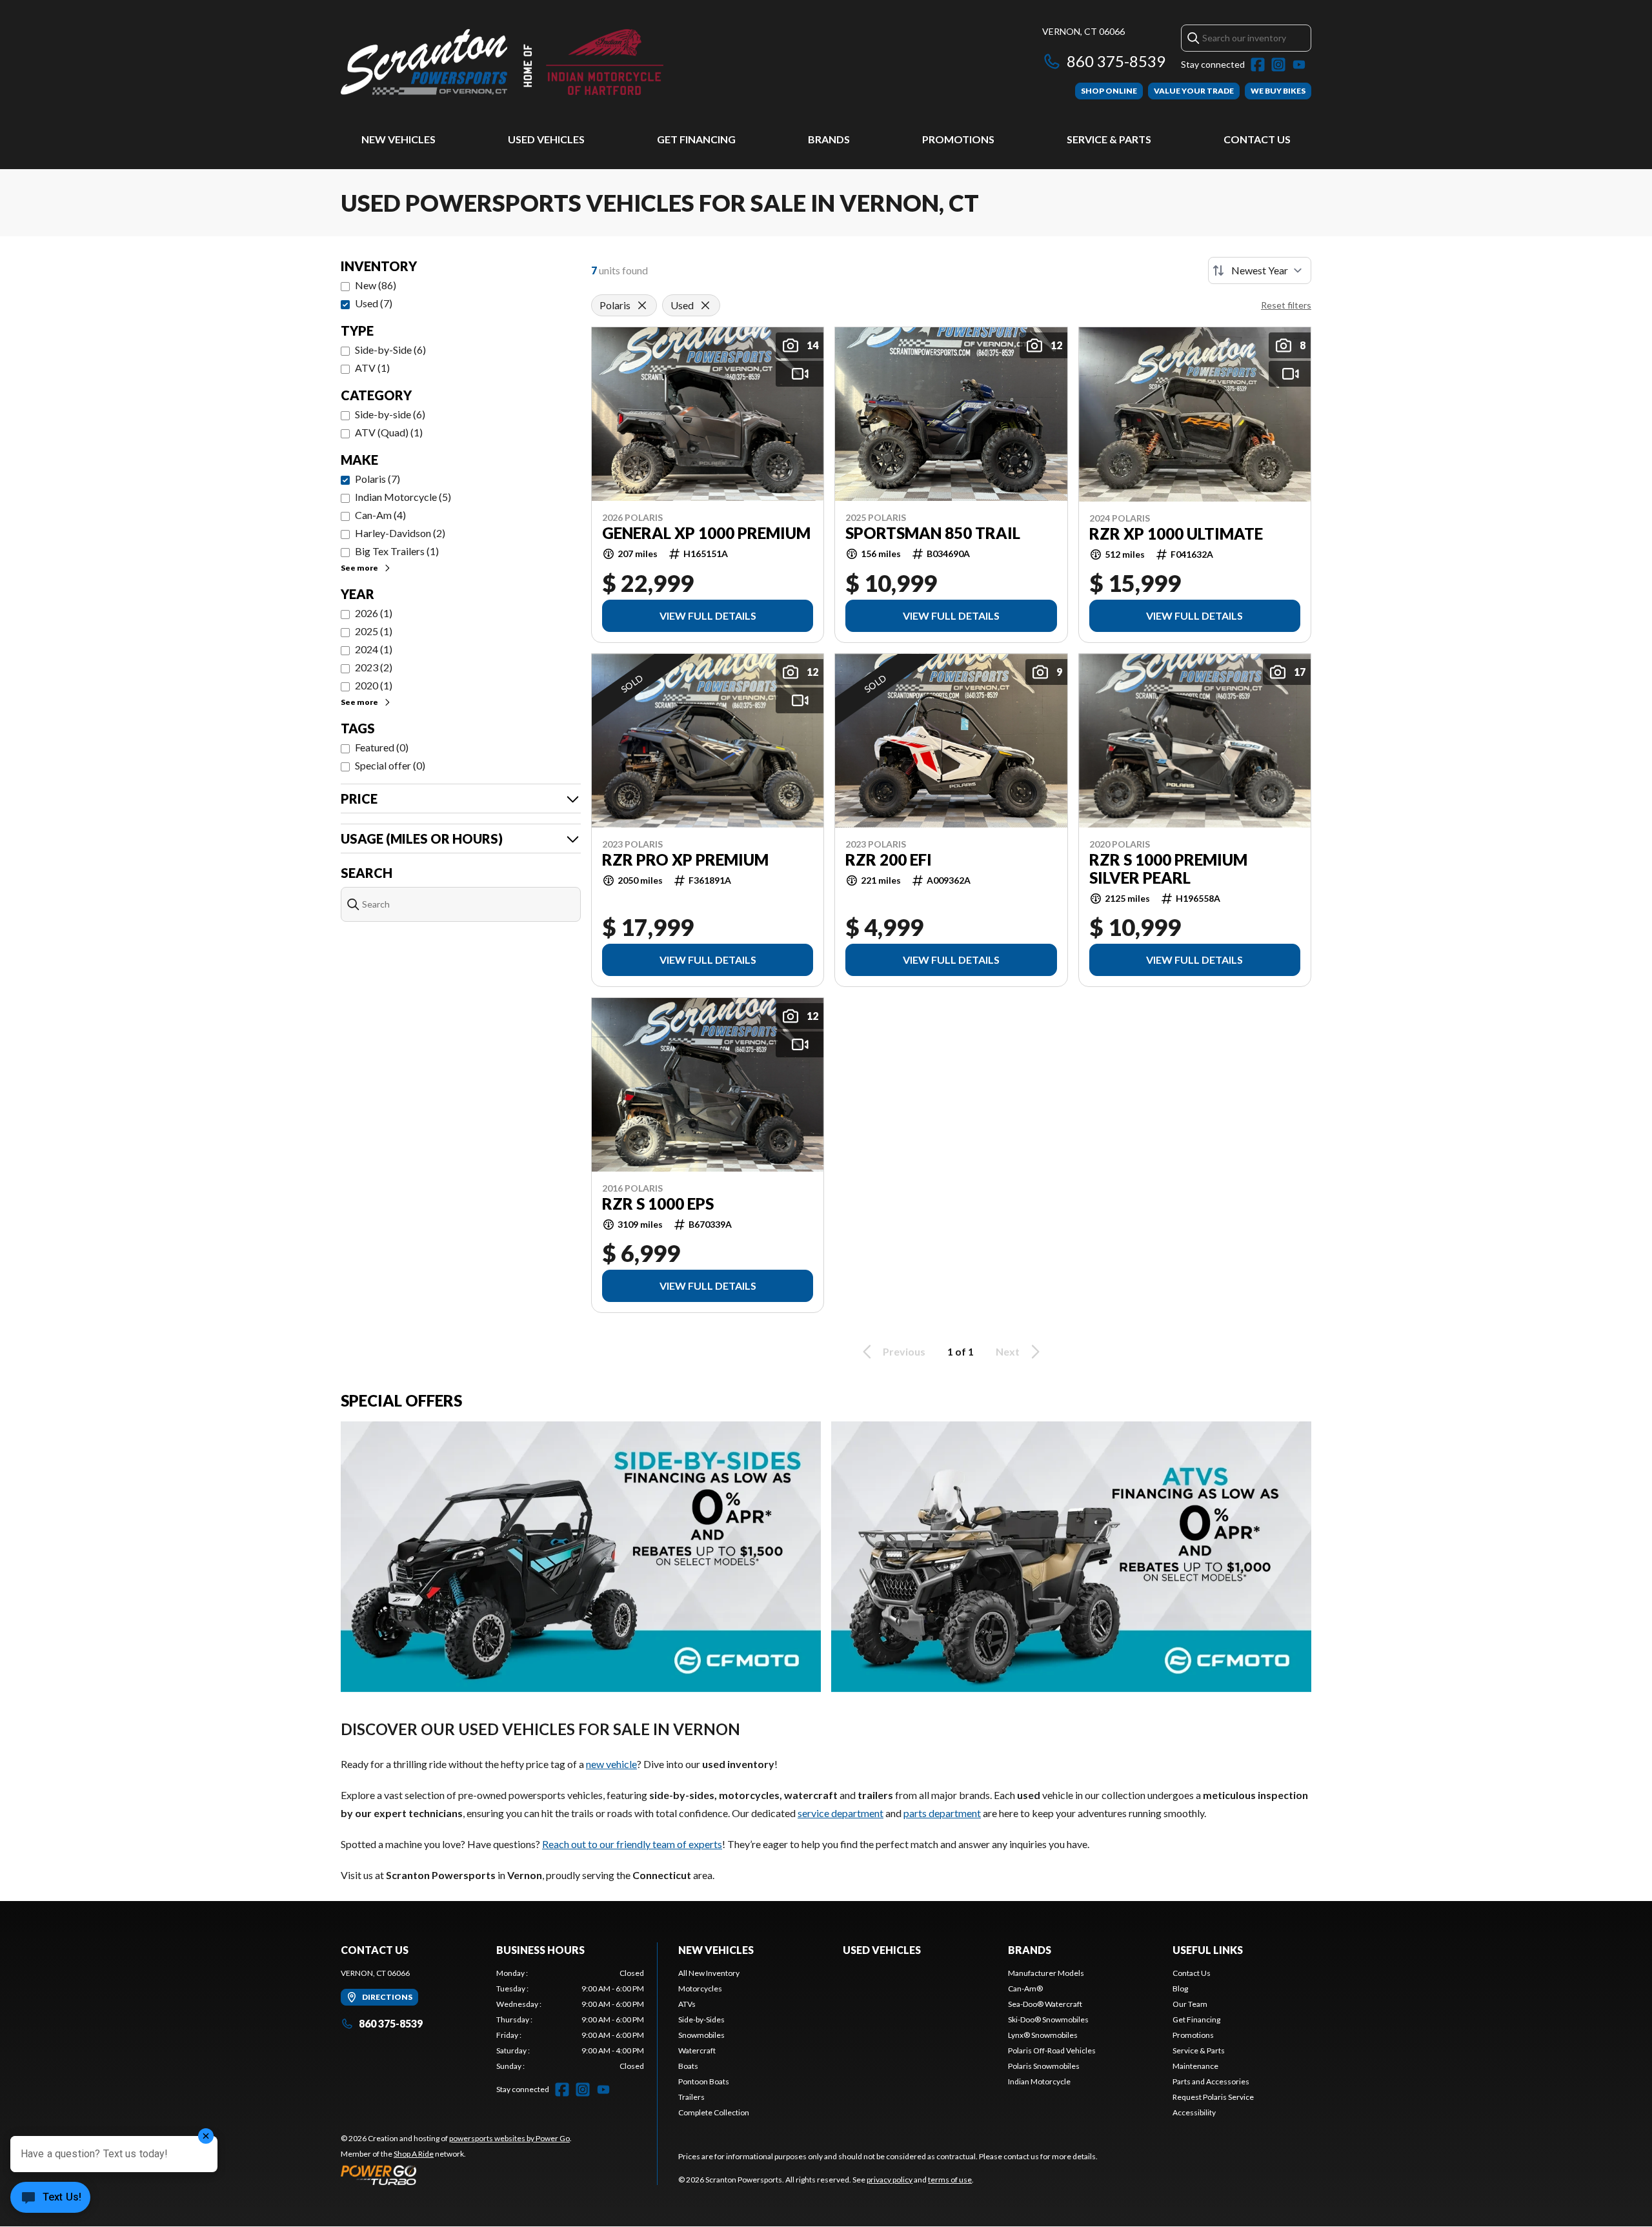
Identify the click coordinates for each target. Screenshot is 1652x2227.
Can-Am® (1025, 1988)
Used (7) (374, 303)
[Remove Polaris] (642, 305)
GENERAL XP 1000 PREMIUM (706, 533)
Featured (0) (382, 747)
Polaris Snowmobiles (1044, 2066)
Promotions (958, 139)
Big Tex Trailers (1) (397, 551)
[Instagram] (1278, 65)
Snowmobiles (701, 2035)
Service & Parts (1109, 139)
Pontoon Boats (704, 2081)
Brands (829, 139)
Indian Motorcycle (1039, 2081)
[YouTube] (1299, 65)
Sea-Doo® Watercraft (1045, 2004)
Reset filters (1286, 305)
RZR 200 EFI (889, 860)
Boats (688, 2066)
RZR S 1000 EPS (658, 1204)
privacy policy (890, 2180)
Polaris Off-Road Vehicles (1052, 2050)
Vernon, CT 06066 (1083, 31)
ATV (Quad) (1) (389, 432)
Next (1008, 1351)
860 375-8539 (1116, 61)
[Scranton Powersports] (502, 62)
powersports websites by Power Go (509, 2138)
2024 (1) (374, 649)
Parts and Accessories (1211, 2081)
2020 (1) (374, 685)
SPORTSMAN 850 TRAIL (933, 533)
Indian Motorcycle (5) (403, 497)
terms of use (950, 2180)
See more (359, 568)
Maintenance (1195, 2066)
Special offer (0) (390, 765)
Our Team (1190, 2004)
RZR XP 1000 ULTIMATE (1176, 534)
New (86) (376, 285)
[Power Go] (456, 2175)
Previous (904, 1351)
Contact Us (1257, 139)
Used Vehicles (546, 139)
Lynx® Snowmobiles (1043, 2035)
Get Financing (696, 139)
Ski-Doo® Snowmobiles (1048, 2019)
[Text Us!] (50, 2199)
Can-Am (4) (380, 515)
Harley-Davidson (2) (400, 533)
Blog (1180, 1988)
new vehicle (611, 1764)
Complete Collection (714, 2112)
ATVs (687, 2004)
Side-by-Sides (701, 2019)
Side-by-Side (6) (390, 350)
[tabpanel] (570, 2020)
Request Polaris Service (1213, 2097)
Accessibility (1194, 2112)
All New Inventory (709, 1973)
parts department (942, 1813)
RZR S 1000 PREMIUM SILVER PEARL (1168, 869)
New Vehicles (398, 139)
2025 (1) (374, 631)
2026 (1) (374, 613)
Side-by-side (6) (390, 414)
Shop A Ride (414, 2154)
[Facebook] (1258, 65)
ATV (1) (372, 368)
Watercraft (697, 2050)
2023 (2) (374, 667)
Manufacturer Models (1046, 1973)
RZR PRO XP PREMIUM (685, 860)
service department (841, 1813)
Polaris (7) (378, 479)
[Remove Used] (705, 305)
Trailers (691, 2097)
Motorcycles (700, 1988)
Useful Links (1208, 1950)
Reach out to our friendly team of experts (632, 1844)
